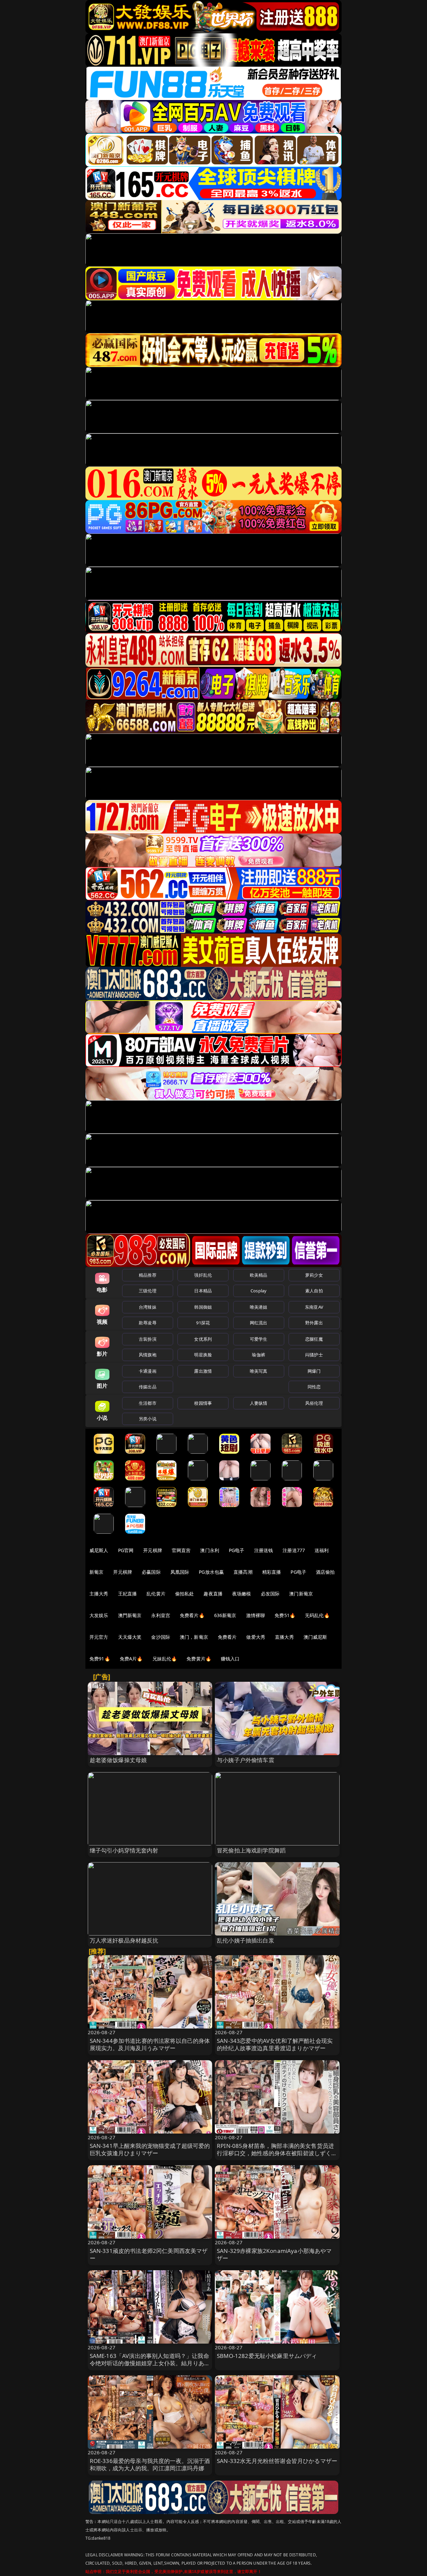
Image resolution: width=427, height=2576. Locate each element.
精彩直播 (272, 1572)
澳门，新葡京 (194, 1637)
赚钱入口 (230, 1659)
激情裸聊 (256, 1615)
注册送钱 (264, 1550)
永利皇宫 (161, 1615)
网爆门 (314, 1371)
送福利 (322, 1550)
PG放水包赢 (211, 1572)
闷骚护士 (314, 1355)
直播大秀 (284, 1637)
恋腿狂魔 (314, 1339)
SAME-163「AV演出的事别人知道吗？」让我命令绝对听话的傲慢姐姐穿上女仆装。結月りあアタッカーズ (150, 2363)
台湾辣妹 (148, 1307)
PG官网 (126, 1550)
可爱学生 (259, 1339)
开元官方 (99, 1637)
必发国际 (270, 1594)
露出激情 (203, 1371)
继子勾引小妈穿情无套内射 (124, 1850)
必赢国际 (151, 1572)
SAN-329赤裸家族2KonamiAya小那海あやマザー (274, 2254)
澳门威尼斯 (315, 1637)
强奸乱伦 (203, 1275)
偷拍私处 (185, 1594)
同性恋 (314, 1387)
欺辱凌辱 (148, 1323)
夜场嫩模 (242, 1594)
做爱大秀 (256, 1637)
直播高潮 (243, 1572)
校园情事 (203, 1403)
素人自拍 (314, 1291)
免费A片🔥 (131, 1659)
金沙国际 (161, 1637)
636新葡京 (225, 1615)
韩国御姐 (203, 1307)
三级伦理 (148, 1291)
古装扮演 (148, 1339)
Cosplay (259, 1291)
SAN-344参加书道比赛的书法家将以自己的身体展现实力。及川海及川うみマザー (150, 2044)
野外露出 (314, 1323)
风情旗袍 (148, 1355)
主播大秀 (99, 1594)
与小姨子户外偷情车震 (246, 1760)
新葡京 (96, 1572)
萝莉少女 (314, 1275)
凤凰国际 (180, 1572)
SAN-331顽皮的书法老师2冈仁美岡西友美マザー (149, 2254)
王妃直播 (128, 1594)
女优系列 (203, 1339)
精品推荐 (148, 1275)
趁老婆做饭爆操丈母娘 (118, 1760)
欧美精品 (259, 1275)
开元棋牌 (153, 1550)
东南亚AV (314, 1307)
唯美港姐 (259, 1307)
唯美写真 (259, 1371)
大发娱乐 (99, 1615)
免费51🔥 (285, 1615)
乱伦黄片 (156, 1594)
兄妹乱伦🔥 (165, 1659)
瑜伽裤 (258, 1355)
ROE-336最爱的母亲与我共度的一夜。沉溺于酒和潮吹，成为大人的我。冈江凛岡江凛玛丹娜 (150, 2464)
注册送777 (294, 1550)
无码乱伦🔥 (317, 1615)
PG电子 (237, 1550)
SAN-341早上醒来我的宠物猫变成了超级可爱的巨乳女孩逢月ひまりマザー (150, 2149)
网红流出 (259, 1323)
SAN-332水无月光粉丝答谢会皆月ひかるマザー (277, 2461)
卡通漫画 (148, 1371)
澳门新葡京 (301, 1594)
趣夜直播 (213, 1594)
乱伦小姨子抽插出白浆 (246, 1940)
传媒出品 (148, 1387)
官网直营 (181, 1550)
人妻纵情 (259, 1403)
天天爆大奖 (130, 1637)
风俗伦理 (314, 1403)
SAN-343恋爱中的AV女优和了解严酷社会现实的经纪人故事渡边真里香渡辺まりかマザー (275, 2044)
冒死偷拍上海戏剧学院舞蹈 (251, 1850)
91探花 (203, 1323)
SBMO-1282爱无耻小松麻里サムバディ (267, 2356)
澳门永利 (210, 1550)
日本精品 (203, 1291)
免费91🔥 (100, 1659)
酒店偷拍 (325, 1572)
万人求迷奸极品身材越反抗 (124, 1940)
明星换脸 (203, 1355)
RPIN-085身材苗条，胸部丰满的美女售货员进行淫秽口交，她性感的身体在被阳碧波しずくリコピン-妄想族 (277, 2153)
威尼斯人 (99, 1550)
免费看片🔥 (192, 1615)
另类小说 (148, 1419)
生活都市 (148, 1403)
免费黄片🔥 (199, 1659)
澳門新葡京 (130, 1615)
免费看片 (227, 1637)
